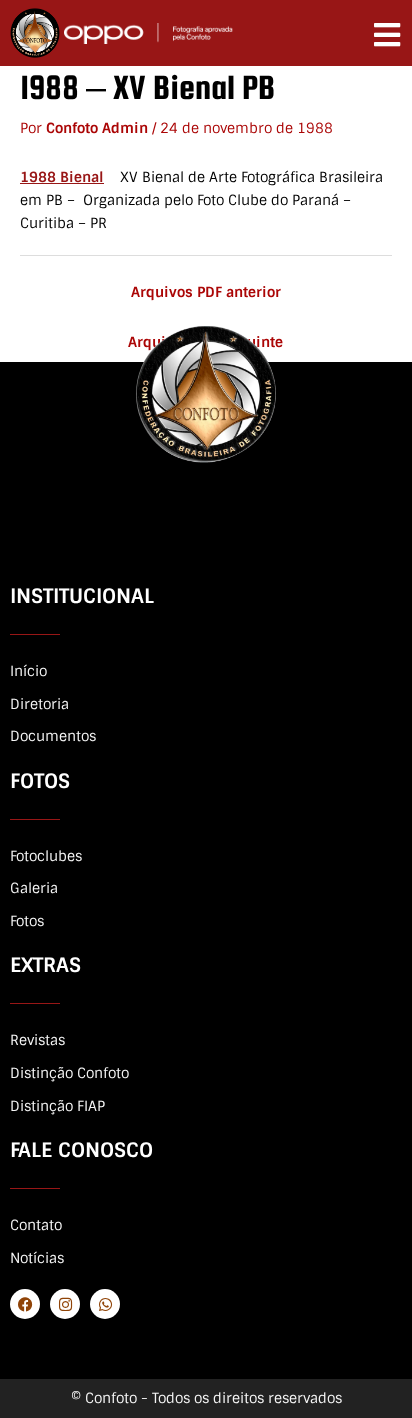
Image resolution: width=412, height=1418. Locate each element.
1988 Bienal (62, 177)
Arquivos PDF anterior (206, 292)
